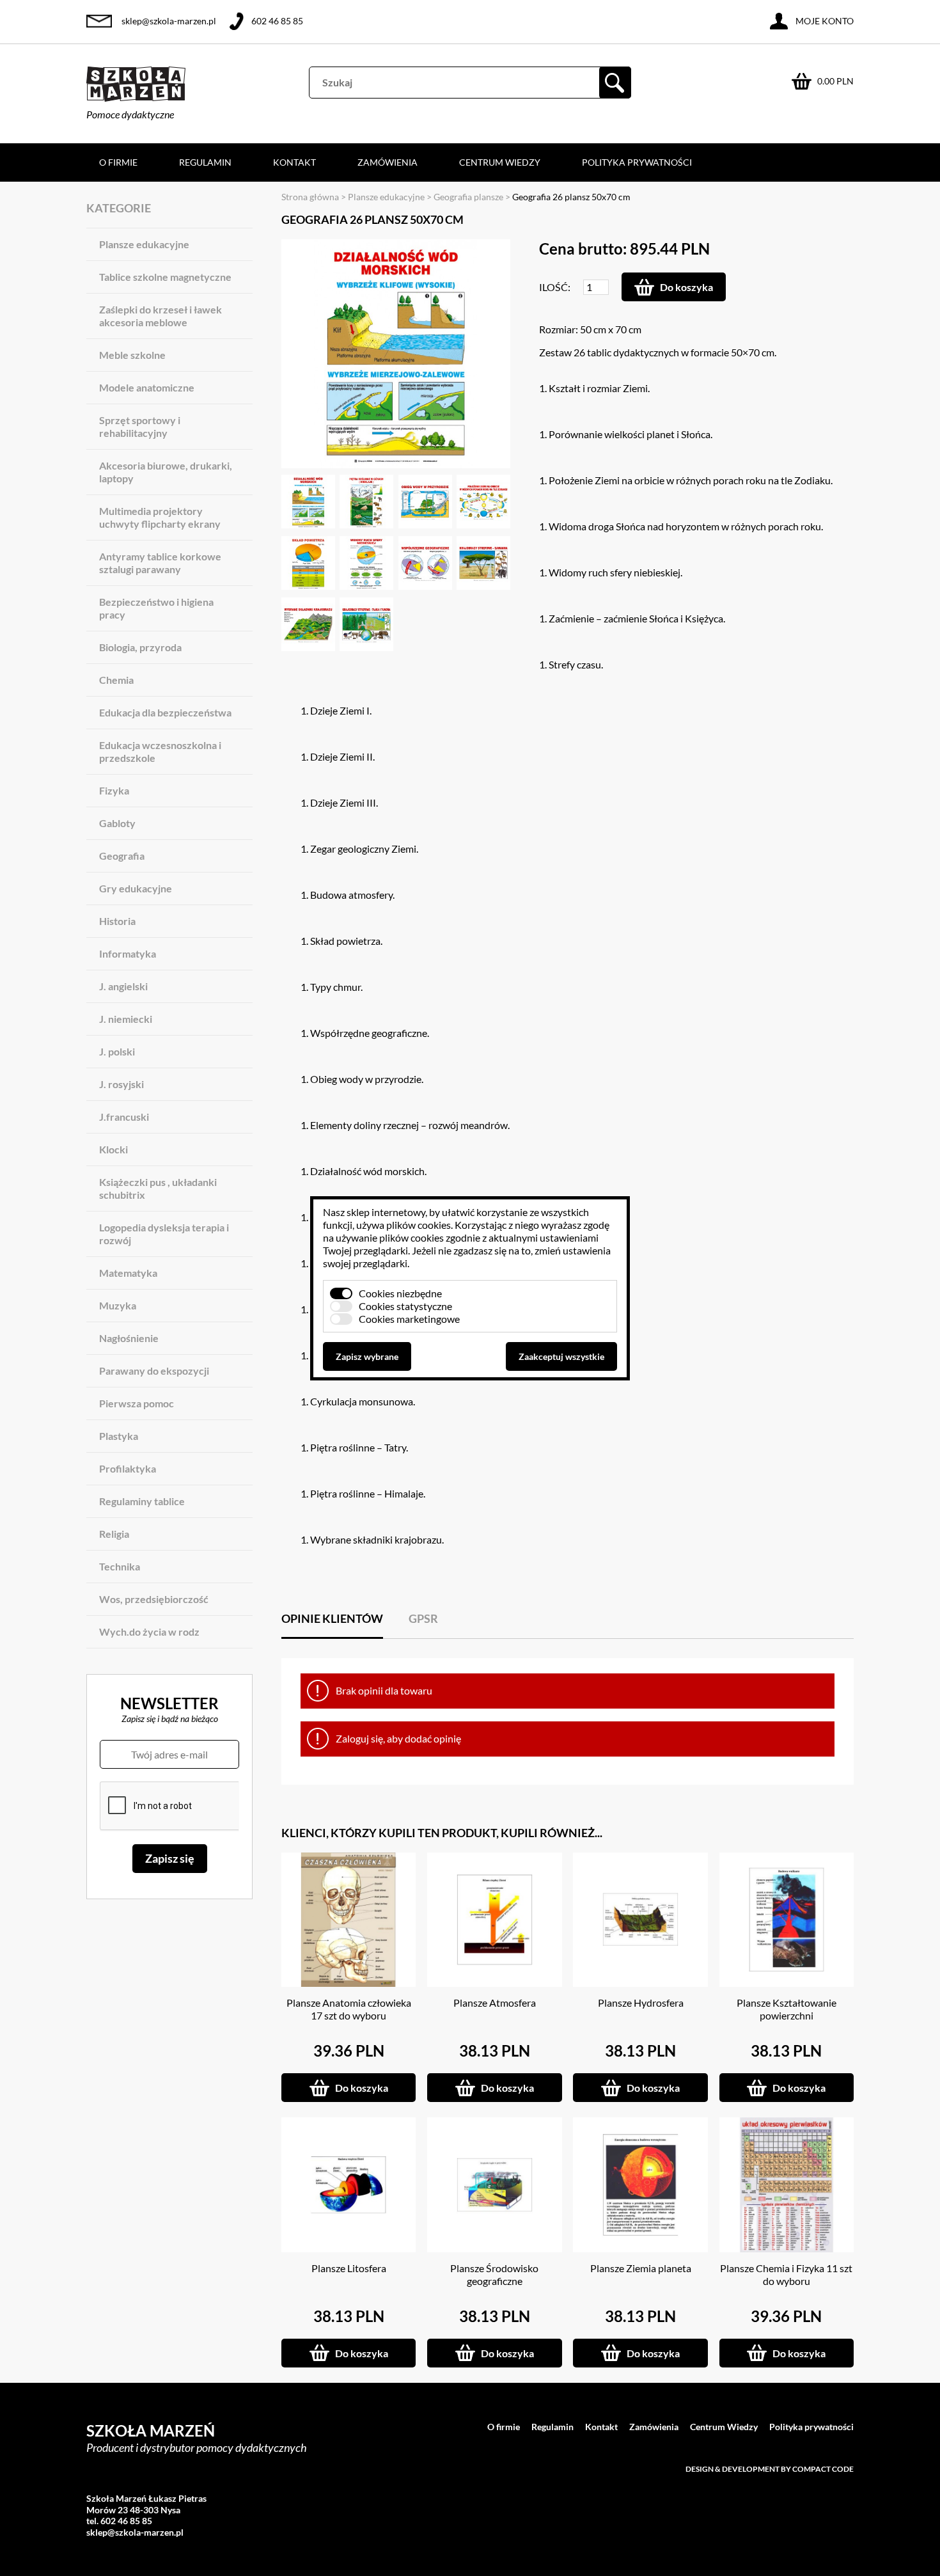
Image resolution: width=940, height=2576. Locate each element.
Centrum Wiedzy (500, 162)
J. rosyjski (121, 1084)
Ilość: (555, 287)
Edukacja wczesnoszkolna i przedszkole (160, 751)
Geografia (122, 856)
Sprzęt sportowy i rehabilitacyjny (140, 426)
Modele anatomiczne (147, 387)
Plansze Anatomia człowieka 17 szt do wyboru (349, 2009)
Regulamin (205, 162)
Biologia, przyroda (140, 647)
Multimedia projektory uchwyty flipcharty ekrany (160, 517)
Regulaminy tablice (142, 1501)
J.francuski (124, 1117)
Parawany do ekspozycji (154, 1371)
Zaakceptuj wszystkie (561, 1356)
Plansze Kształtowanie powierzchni (787, 2009)
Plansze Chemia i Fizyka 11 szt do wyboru (786, 2274)
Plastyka (119, 1436)
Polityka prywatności (637, 162)
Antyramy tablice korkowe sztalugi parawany (160, 563)
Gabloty (117, 823)
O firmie (118, 162)
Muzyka (118, 1305)
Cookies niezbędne (400, 1293)
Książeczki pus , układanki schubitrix (158, 1188)
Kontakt (294, 162)
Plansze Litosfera (349, 2268)
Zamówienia (388, 162)
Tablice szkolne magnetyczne (165, 277)
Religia (114, 1534)
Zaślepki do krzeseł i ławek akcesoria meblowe (161, 316)
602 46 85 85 (277, 21)
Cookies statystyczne (405, 1306)
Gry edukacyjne (136, 888)
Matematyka (128, 1273)
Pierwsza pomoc (137, 1403)
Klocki (114, 1149)
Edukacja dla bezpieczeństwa (165, 712)
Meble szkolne (132, 355)
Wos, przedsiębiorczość (154, 1599)
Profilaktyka (128, 1468)
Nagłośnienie (129, 1338)
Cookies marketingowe (409, 1319)
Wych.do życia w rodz (149, 1632)
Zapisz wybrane (367, 1356)
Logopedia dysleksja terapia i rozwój (164, 1234)
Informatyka (128, 953)
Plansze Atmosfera (495, 2003)
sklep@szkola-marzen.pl (169, 21)
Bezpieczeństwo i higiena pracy (156, 608)
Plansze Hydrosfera (641, 2003)
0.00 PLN (835, 81)
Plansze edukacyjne (144, 244)
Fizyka (114, 790)
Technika (120, 1566)
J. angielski (123, 986)
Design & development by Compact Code (770, 2469)
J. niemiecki (126, 1019)
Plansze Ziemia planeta (641, 2268)
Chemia (116, 680)
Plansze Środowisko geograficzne (494, 2274)
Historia (117, 921)
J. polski (117, 1051)
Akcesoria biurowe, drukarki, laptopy (166, 472)
